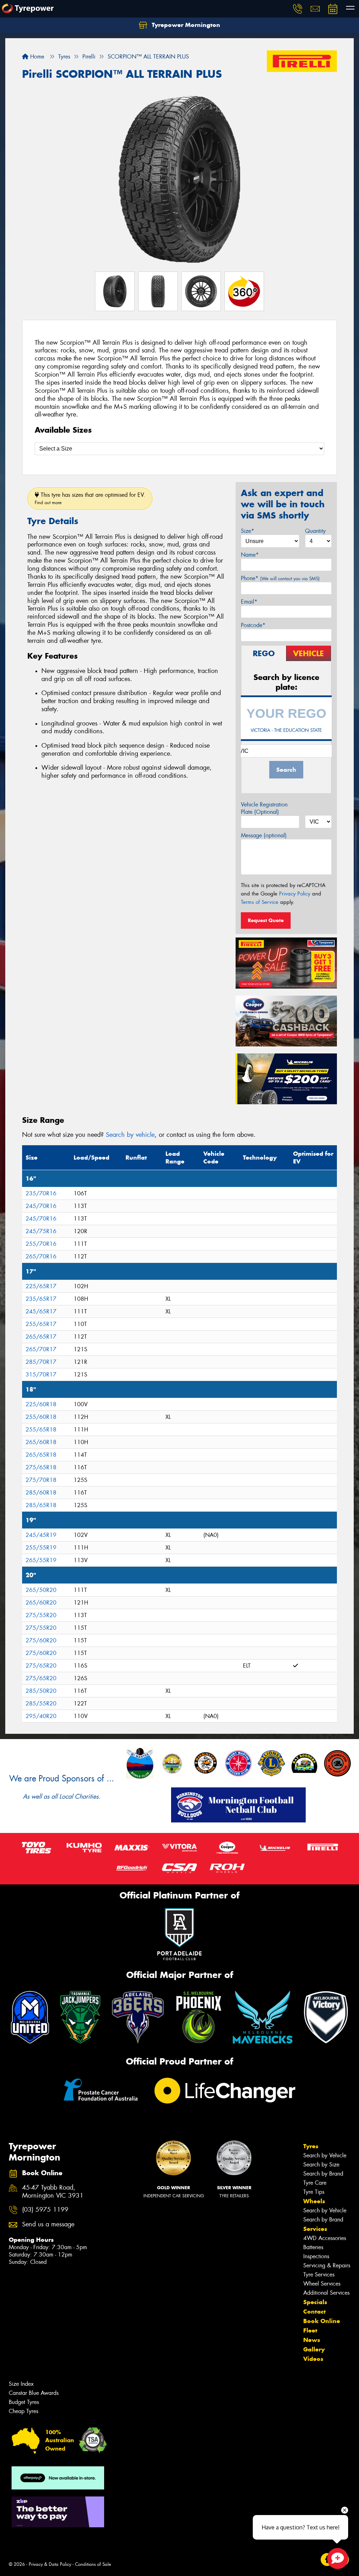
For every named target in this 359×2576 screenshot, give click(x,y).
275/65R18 (41, 1467)
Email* (249, 602)
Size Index (21, 2384)
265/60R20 (41, 1603)
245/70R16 (41, 1206)
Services (315, 2229)
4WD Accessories (325, 2238)
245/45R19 (41, 1535)
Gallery (314, 2349)
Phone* (280, 578)
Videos (313, 2359)
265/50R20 (41, 1590)
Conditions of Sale (93, 2564)
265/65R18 (41, 1455)
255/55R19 (41, 1548)
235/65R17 (41, 1299)
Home (36, 57)
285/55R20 (41, 1703)
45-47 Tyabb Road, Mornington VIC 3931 (53, 2192)
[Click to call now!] (298, 9)
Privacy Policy (295, 894)
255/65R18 (41, 1430)
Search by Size (321, 2165)
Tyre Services (319, 2275)
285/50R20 (41, 1691)
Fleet (310, 2330)
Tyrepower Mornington (185, 25)
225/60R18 (41, 1404)
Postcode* (253, 625)
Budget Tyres (24, 2402)
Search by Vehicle (325, 2155)
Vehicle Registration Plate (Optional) (264, 808)
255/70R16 (41, 1244)
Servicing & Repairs (327, 2265)
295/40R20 (41, 1716)
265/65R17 (41, 1337)
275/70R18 (41, 1480)
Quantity (315, 531)
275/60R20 (41, 1640)
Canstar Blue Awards (34, 2393)
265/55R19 (41, 1560)
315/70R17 (41, 1375)
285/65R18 (41, 1505)
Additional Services (326, 2293)
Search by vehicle (130, 1135)
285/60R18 (41, 1493)
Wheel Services (322, 2284)
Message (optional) (264, 835)
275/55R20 (41, 1615)
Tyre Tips (314, 2192)
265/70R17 (41, 1349)
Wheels (314, 2201)
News (312, 2340)
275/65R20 (41, 1666)
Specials (315, 2302)
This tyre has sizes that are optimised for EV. (90, 498)
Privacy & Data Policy (50, 2564)
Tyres (311, 2146)
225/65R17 (41, 1286)
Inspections (316, 2256)
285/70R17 (41, 1362)
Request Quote (266, 920)
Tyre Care (315, 2183)
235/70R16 (41, 1193)
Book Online (322, 2321)
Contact (314, 2311)
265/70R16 (41, 1256)
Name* (250, 555)
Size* (248, 531)
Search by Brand (323, 2174)
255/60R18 (41, 1417)
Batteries (313, 2247)
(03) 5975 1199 (45, 2210)
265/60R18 (41, 1442)
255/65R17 (41, 1324)
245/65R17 (41, 1311)
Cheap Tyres (23, 2411)
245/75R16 (41, 1231)
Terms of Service (260, 902)
